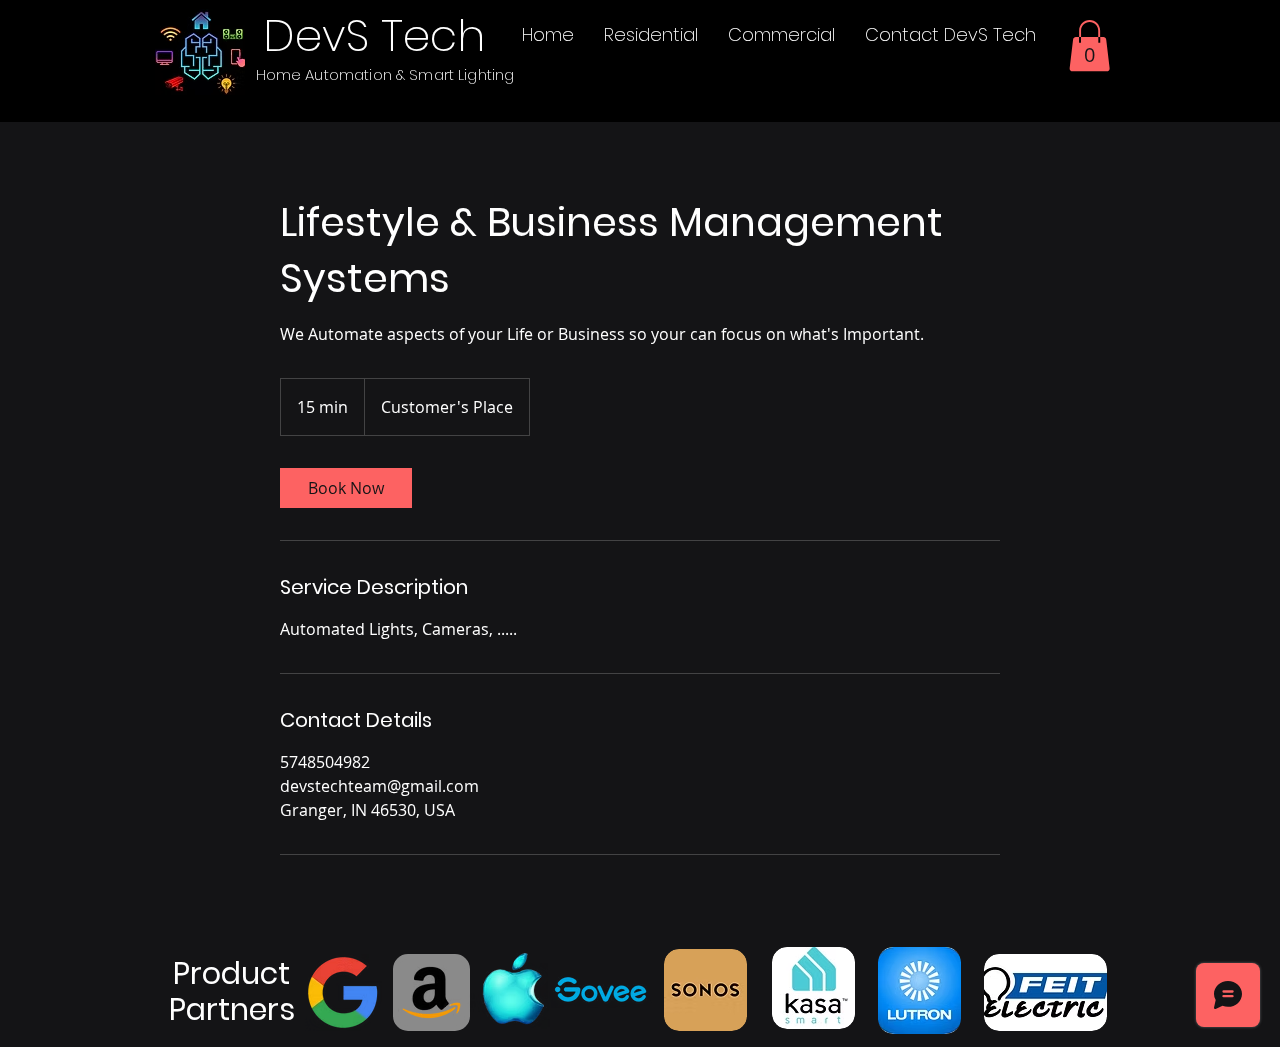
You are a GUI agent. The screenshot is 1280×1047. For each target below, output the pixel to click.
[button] (1089, 45)
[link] (346, 488)
